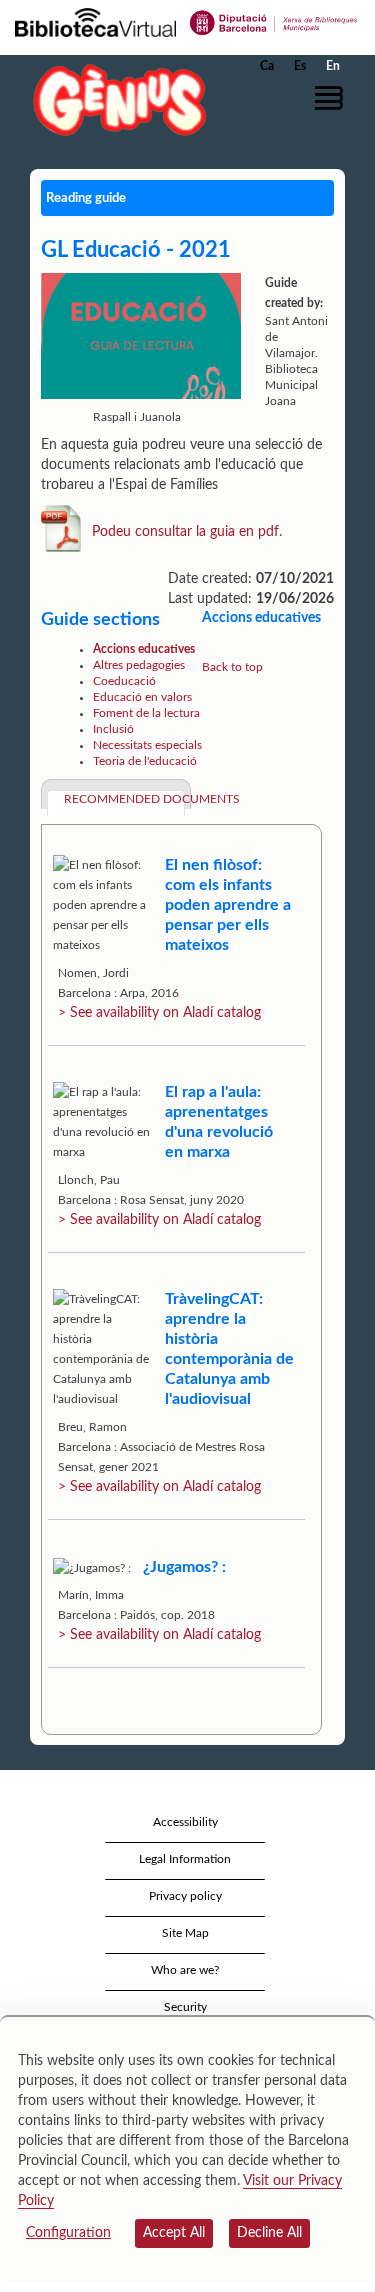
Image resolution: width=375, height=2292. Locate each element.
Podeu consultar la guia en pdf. (187, 531)
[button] (332, 98)
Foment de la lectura (146, 713)
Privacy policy (185, 1896)
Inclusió (113, 729)
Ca (267, 66)
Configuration (68, 2233)
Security (185, 2007)
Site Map (185, 1933)
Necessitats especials (147, 745)
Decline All (269, 2233)
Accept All (174, 2233)
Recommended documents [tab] (124, 799)
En (333, 66)
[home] (115, 99)
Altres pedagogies (139, 665)
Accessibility (185, 1822)
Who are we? (185, 1970)
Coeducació (124, 681)
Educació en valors (142, 697)
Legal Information (185, 1859)
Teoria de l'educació (145, 761)
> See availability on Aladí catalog (159, 1013)
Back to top (232, 667)
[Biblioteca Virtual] (95, 21)
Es (300, 66)
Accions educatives (144, 649)
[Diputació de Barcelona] (274, 21)
